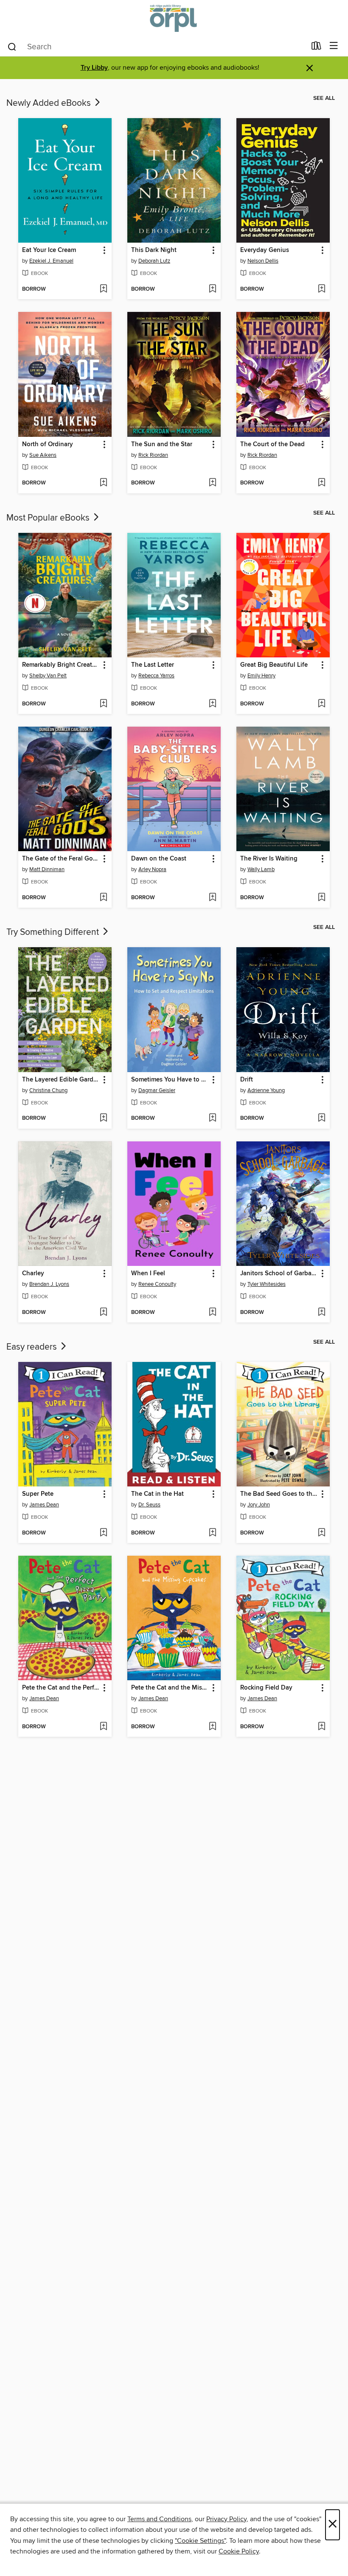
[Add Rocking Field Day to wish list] (321, 1727)
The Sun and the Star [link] (162, 444)
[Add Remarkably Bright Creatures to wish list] (103, 704)
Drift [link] (247, 1080)
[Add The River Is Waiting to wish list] (321, 898)
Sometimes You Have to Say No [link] (170, 1080)
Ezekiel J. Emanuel (51, 261)
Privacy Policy (226, 2519)
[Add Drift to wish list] (321, 1118)
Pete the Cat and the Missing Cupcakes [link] (170, 1688)
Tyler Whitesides (267, 1284)
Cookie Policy (239, 2551)
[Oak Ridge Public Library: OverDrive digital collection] (174, 18)
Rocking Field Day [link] (266, 1688)
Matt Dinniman (47, 869)
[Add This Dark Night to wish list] (212, 289)
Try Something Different (54, 932)
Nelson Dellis (263, 261)
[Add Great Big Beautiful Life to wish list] (321, 704)
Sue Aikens (43, 455)
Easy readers (33, 1347)
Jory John (259, 1505)
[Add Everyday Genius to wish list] (321, 289)
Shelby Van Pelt (48, 676)
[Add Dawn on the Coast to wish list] (212, 898)
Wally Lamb (261, 869)
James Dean (44, 1505)
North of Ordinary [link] (48, 444)
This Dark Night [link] (154, 250)
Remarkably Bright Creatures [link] (61, 665)
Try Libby (94, 68)
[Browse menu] (334, 46)
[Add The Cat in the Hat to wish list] (212, 1533)
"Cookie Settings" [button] (200, 2541)
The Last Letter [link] (153, 665)
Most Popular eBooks (49, 518)
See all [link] (324, 98)
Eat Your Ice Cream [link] (49, 250)
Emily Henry (261, 676)
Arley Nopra (152, 869)
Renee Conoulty (157, 1284)
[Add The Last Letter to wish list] (212, 704)
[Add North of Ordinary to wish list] (103, 483)
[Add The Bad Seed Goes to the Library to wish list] (321, 1533)
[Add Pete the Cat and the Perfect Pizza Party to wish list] (103, 1727)
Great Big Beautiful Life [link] (274, 665)
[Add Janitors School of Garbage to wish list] (321, 1313)
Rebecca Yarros (156, 676)
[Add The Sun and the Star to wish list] (212, 483)
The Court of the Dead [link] (272, 444)
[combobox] (156, 47)
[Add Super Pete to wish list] (103, 1533)
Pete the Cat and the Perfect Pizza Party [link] (61, 1688)
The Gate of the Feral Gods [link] (61, 859)
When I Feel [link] (148, 1274)
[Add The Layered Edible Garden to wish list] (103, 1118)
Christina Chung (48, 1090)
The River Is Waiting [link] (269, 859)
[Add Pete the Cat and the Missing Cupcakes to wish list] (212, 1727)
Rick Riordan (153, 455)
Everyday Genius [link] (265, 250)
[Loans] (316, 48)
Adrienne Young (266, 1090)
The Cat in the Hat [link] (157, 1494)
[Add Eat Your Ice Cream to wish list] (103, 289)
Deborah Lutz (154, 261)
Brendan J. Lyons (49, 1284)
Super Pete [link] (38, 1494)
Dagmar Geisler (157, 1090)
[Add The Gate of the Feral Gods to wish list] (103, 898)
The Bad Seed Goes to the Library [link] (279, 1494)
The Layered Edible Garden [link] (61, 1080)
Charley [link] (33, 1274)
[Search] (12, 46)
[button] (104, 251)
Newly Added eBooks (50, 103)
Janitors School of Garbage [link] (279, 1274)
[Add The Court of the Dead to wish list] (321, 483)
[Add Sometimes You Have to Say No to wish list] (212, 1118)
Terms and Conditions (159, 2519)
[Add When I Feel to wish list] (212, 1313)
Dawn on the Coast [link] (159, 859)
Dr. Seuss (149, 1505)
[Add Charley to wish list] (103, 1313)
